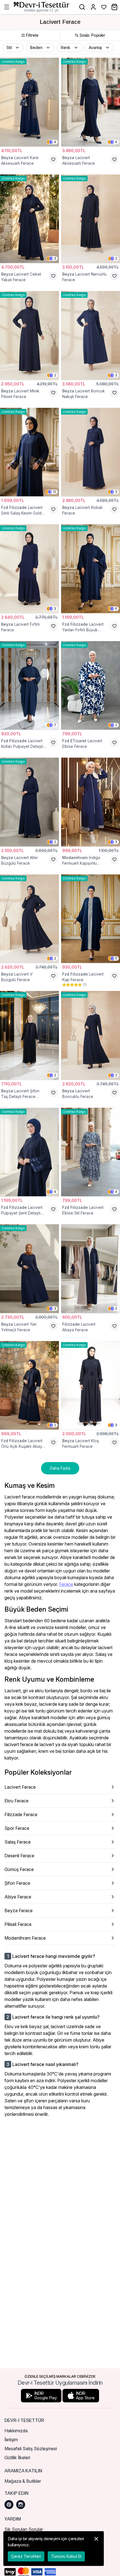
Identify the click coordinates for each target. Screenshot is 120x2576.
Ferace (66, 1584)
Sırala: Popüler (92, 35)
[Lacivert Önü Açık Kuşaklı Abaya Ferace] (29, 1385)
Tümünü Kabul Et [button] (66, 2556)
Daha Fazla (60, 1468)
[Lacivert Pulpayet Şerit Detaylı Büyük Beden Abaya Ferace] (29, 1152)
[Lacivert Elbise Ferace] (91, 686)
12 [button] (54, 492)
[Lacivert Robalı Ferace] (91, 452)
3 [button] (55, 258)
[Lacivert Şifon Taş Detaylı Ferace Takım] (29, 1035)
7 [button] (55, 725)
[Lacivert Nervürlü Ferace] (91, 219)
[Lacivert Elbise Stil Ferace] (91, 1152)
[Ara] (82, 7)
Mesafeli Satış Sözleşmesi (31, 2449)
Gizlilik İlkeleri (17, 2458)
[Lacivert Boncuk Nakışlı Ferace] (91, 335)
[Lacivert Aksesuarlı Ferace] (91, 102)
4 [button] (55, 142)
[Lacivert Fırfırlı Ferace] (29, 569)
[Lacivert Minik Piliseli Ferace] (29, 335)
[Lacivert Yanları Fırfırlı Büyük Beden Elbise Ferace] (91, 569)
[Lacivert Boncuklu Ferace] (91, 1035)
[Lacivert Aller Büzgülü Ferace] (29, 802)
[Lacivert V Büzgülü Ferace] (29, 919)
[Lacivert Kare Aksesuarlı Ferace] (29, 102)
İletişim (11, 2440)
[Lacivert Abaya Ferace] (91, 1269)
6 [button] (116, 608)
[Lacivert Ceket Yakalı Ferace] (29, 219)
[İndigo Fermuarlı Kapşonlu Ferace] (91, 802)
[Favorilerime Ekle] (53, 159)
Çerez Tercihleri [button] (26, 2556)
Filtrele (32, 35)
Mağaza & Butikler (23, 2481)
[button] (13, 48)
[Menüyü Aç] (7, 7)
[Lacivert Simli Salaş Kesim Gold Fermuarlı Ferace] (29, 452)
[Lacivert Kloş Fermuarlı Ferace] (91, 1385)
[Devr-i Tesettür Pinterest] (9, 2505)
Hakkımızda (16, 2431)
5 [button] (116, 958)
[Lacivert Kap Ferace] (91, 919)
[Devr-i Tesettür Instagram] (21, 2505)
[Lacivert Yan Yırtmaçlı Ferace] (29, 1269)
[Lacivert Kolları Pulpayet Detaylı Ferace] (29, 686)
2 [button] (116, 258)
